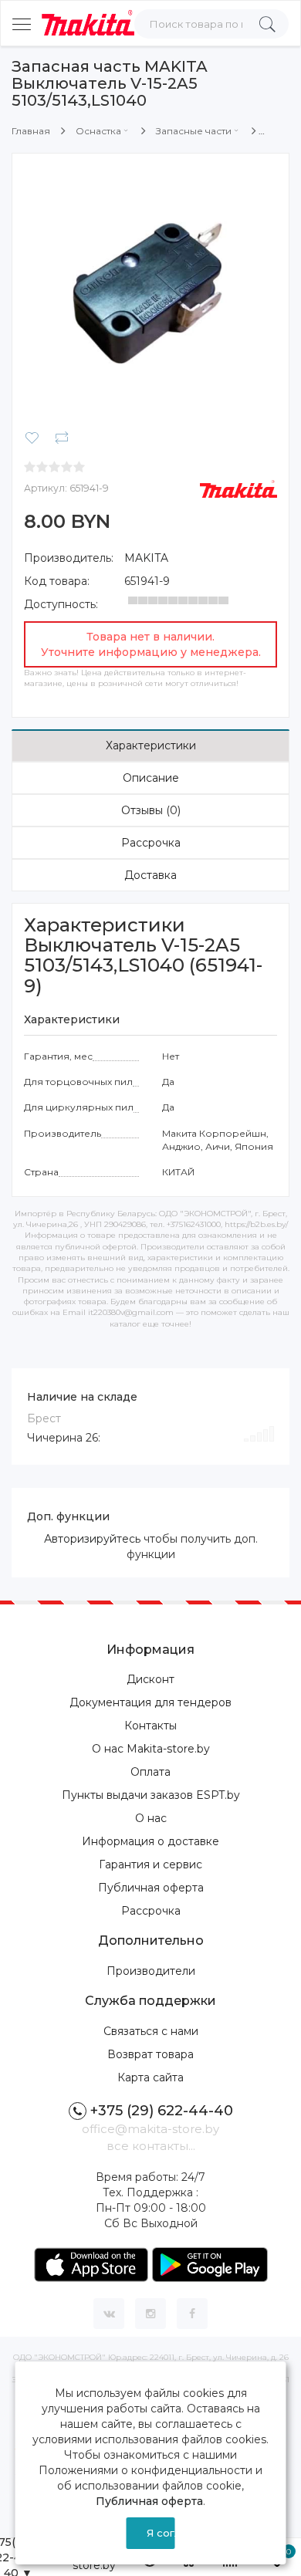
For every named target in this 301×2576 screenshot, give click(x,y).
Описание (151, 778)
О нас (151, 1818)
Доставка (150, 875)
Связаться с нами (151, 2031)
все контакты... (151, 2146)
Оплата (150, 1772)
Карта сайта (150, 2077)
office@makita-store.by (150, 2129)
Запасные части (194, 131)
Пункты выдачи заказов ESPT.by (151, 1795)
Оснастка (98, 131)
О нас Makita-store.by (151, 1749)
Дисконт (150, 1679)
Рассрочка (151, 843)
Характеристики (151, 745)
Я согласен (161, 2533)
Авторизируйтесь (92, 1539)
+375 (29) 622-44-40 (162, 2111)
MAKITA (146, 558)
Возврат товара (150, 2054)
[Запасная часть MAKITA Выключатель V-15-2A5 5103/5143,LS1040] (150, 291)
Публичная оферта (151, 1888)
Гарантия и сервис (150, 1864)
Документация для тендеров (150, 1702)
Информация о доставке (150, 1841)
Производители (151, 1971)
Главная (31, 131)
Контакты (150, 1726)
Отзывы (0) (151, 810)
